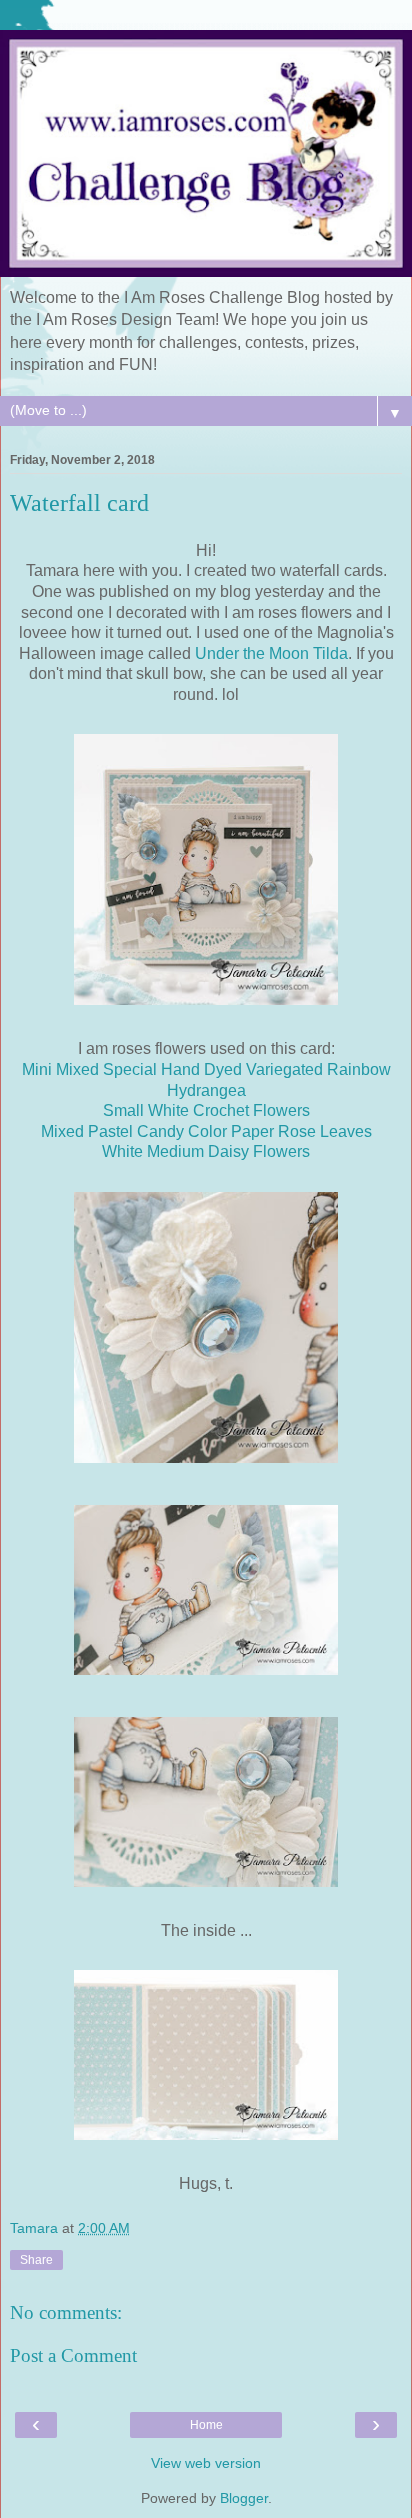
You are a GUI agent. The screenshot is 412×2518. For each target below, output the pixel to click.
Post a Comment (73, 2355)
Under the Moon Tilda (271, 653)
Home (206, 2425)
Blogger (244, 2498)
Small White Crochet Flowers (206, 1110)
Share (36, 2260)
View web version (206, 2463)
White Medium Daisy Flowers (206, 1151)
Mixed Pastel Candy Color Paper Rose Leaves (206, 1131)
